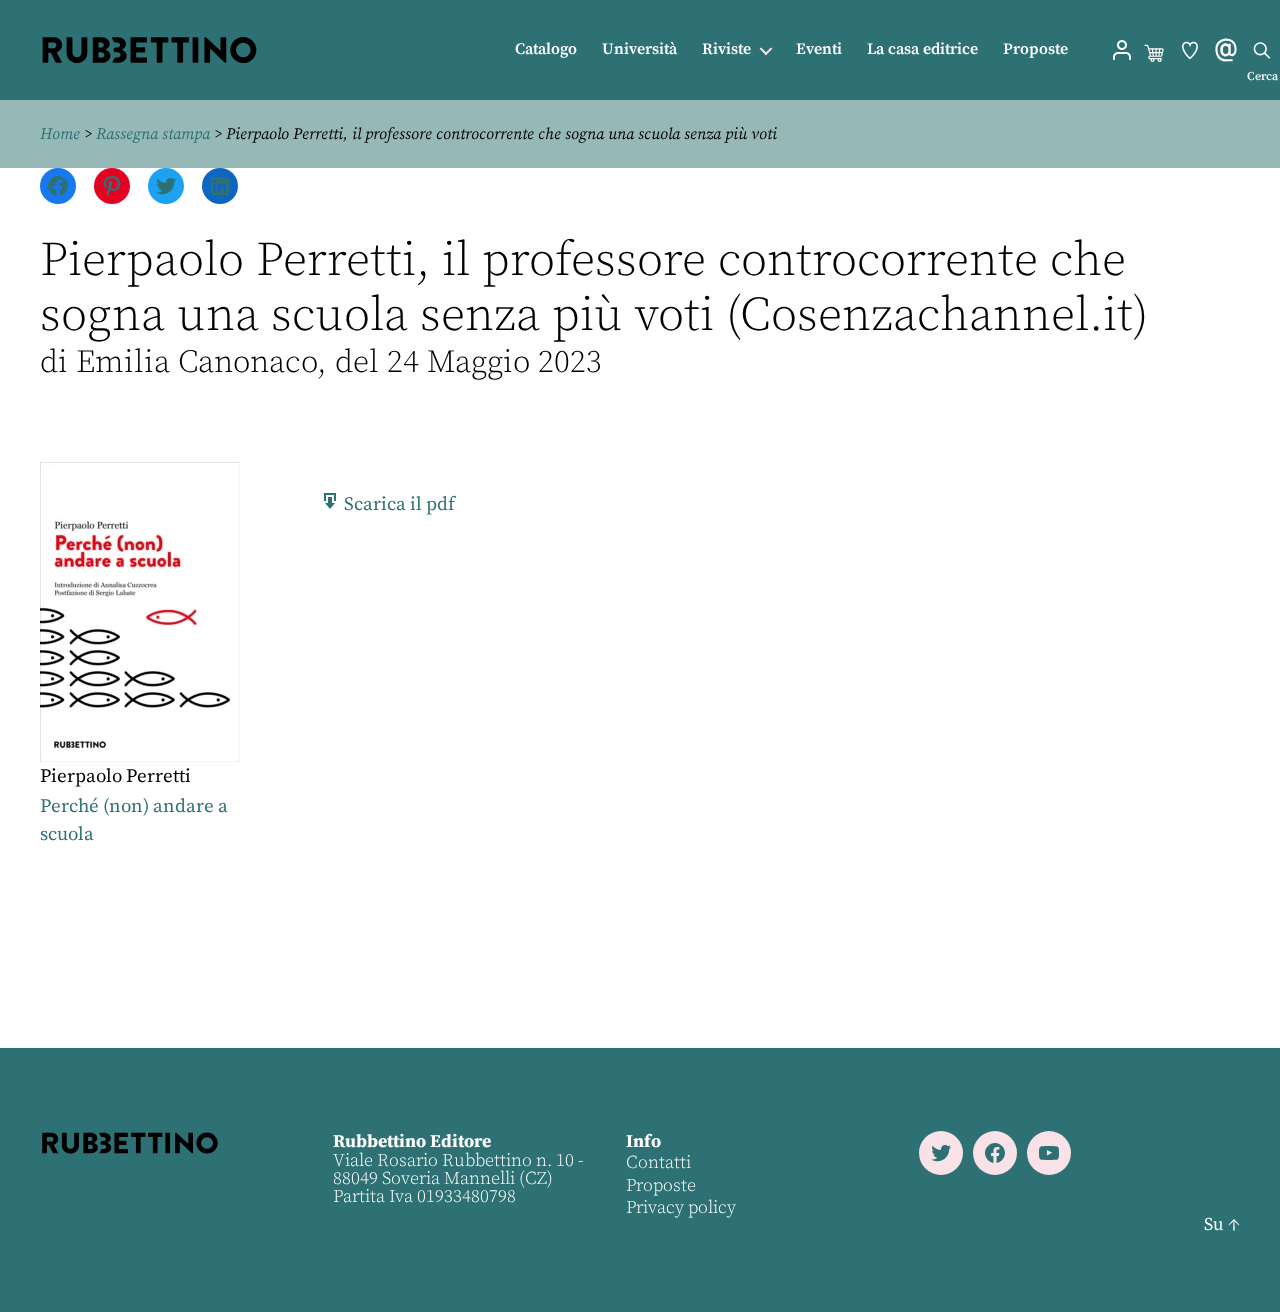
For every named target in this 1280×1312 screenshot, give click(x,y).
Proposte (1035, 49)
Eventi (819, 49)
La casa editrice (922, 49)
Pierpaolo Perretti (115, 776)
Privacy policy (681, 1207)
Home (60, 134)
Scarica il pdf (397, 504)
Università (639, 49)
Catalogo (546, 49)
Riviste (726, 49)
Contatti (658, 1162)
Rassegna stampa (153, 134)
